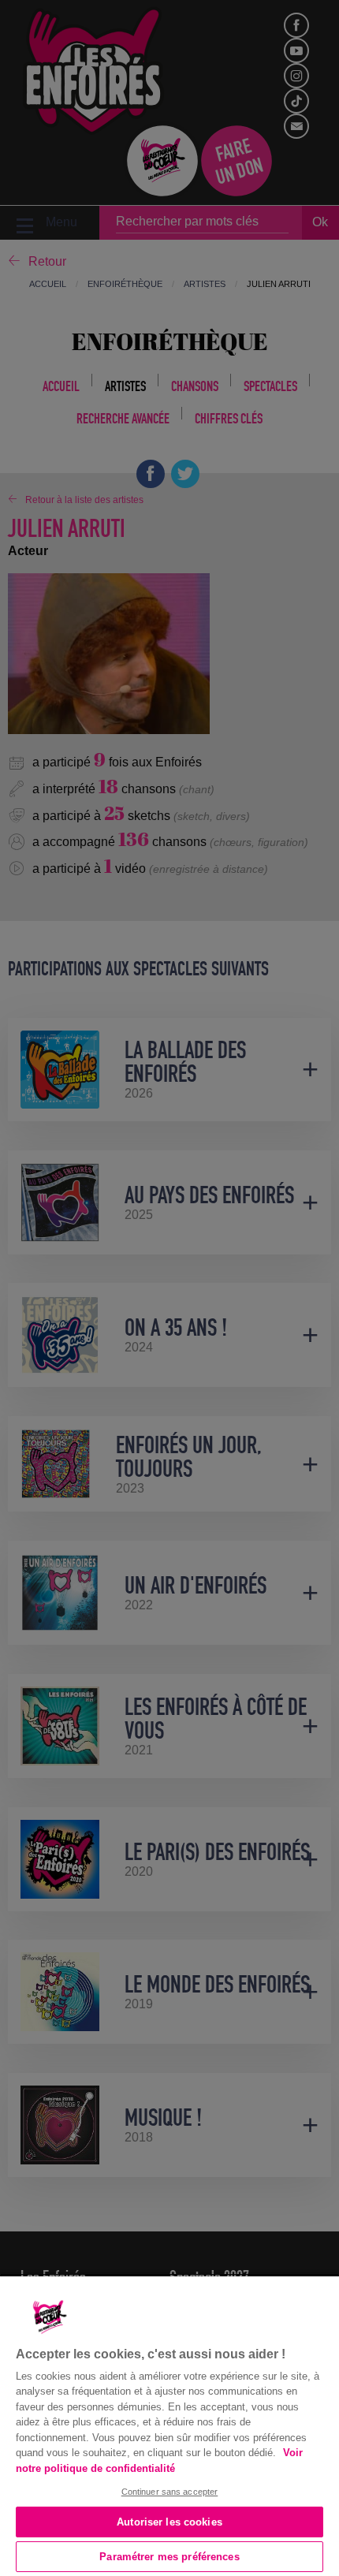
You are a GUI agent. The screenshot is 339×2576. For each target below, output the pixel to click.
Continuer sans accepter (170, 2492)
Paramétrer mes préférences (169, 2557)
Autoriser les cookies (169, 2522)
